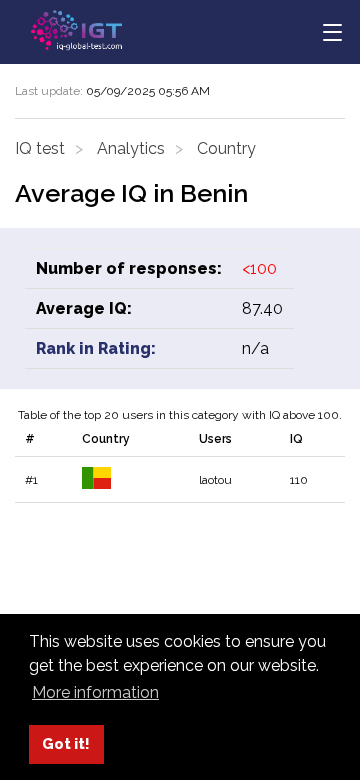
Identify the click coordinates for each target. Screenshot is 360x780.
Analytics (131, 148)
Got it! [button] (66, 743)
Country (226, 148)
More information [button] (95, 692)
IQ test (40, 148)
